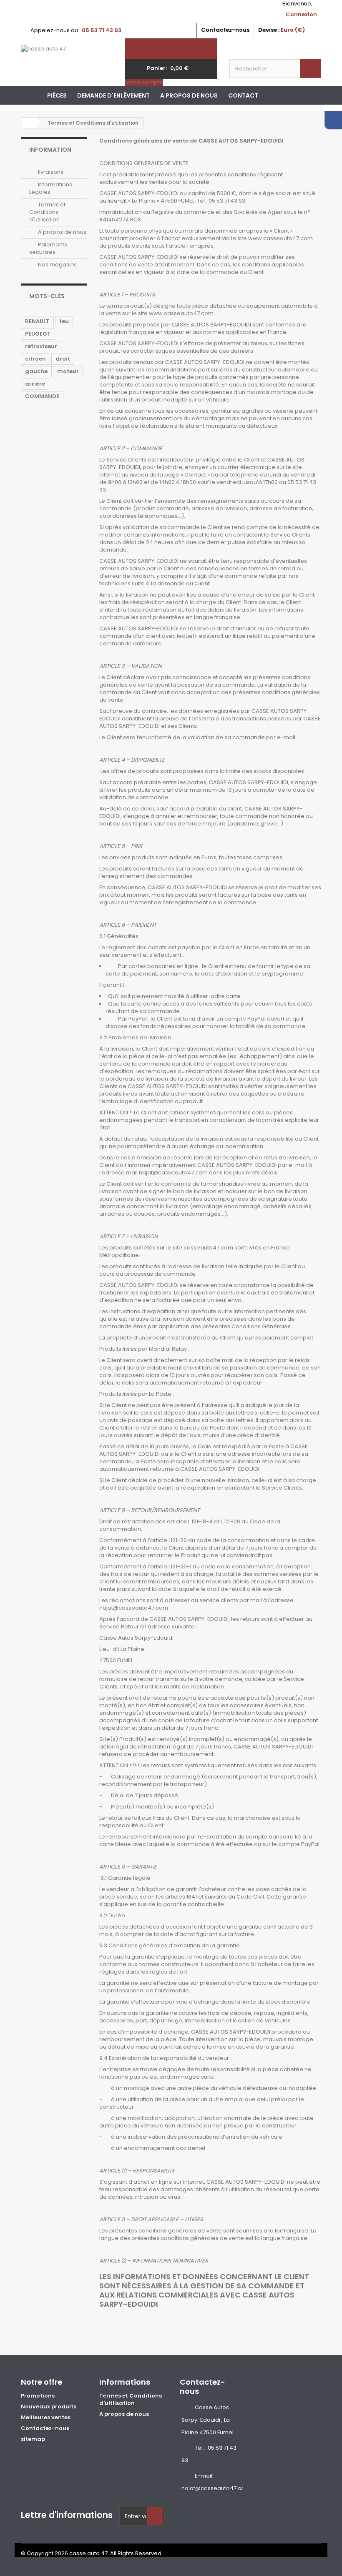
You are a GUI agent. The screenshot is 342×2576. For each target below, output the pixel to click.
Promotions (38, 2396)
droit (63, 359)
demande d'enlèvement (113, 95)
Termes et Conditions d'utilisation (47, 212)
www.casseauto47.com (280, 238)
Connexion (301, 14)
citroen (35, 359)
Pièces (57, 95)
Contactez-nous (225, 30)
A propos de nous (189, 95)
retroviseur (41, 346)
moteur (68, 371)
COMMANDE (42, 396)
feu (64, 321)
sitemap (33, 2439)
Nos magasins (57, 265)
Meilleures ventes (46, 2417)
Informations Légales (51, 188)
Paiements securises (48, 248)
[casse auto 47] (67, 60)
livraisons (50, 172)
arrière (35, 384)
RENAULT (37, 321)
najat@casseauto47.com (216, 2488)
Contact (243, 95)
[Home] (31, 95)
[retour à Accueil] (30, 123)
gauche (36, 371)
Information (50, 150)
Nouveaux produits (49, 2407)
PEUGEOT (38, 334)
